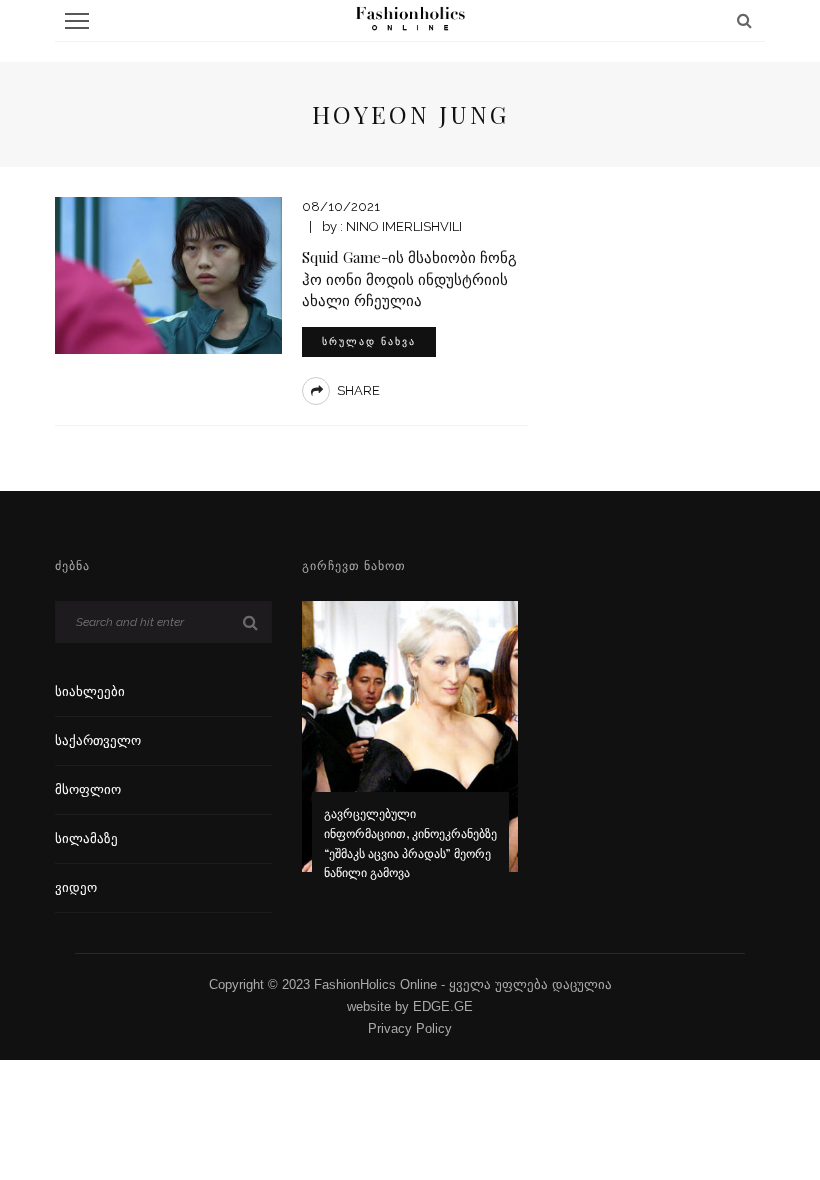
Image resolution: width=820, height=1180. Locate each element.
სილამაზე (86, 838)
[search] (744, 20)
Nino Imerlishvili (404, 226)
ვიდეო (76, 887)
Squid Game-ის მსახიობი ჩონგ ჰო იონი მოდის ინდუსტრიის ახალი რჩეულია (409, 279)
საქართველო (98, 740)
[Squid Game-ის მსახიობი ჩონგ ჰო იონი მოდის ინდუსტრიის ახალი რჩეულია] (168, 274)
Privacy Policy (410, 1028)
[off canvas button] (77, 21)
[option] (410, 754)
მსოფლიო (88, 789)
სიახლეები (90, 691)
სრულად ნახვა (369, 341)
